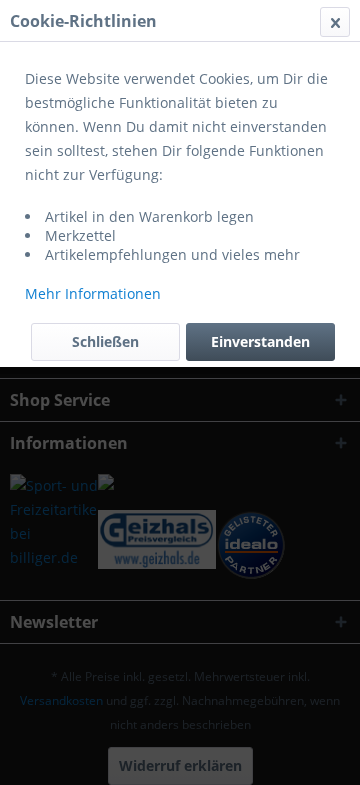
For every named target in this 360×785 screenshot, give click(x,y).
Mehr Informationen (93, 293)
